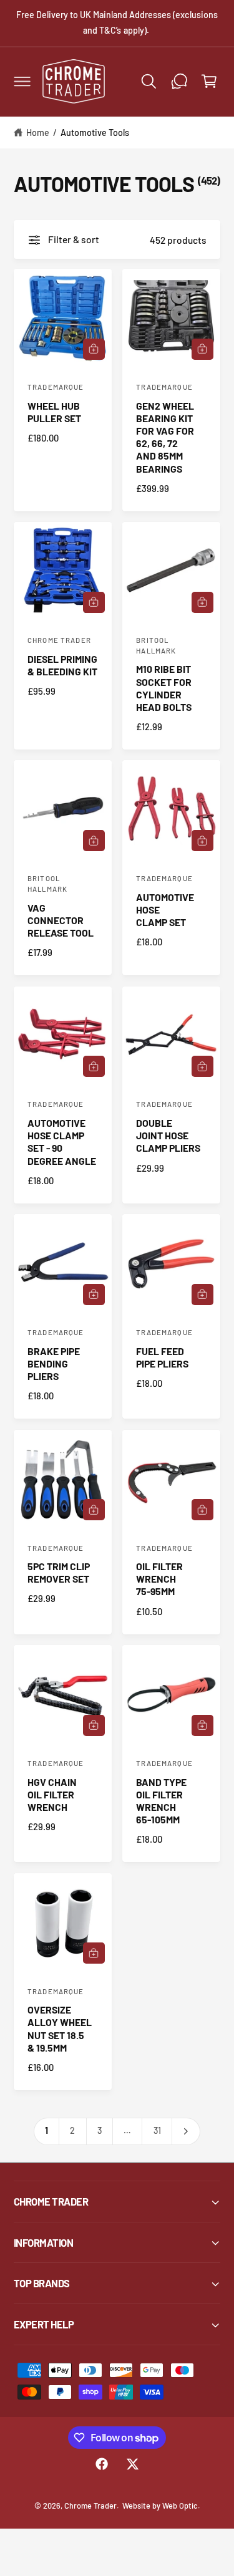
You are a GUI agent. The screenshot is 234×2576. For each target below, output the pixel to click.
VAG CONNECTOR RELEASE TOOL (61, 920)
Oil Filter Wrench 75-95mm (159, 1579)
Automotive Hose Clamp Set (165, 909)
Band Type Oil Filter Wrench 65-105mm (161, 1801)
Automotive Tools (95, 133)
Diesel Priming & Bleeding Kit (62, 665)
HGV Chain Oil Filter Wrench (52, 1794)
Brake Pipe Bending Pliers (54, 1363)
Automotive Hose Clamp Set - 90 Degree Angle (62, 1141)
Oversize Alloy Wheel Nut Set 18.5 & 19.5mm (60, 2028)
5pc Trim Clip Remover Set (59, 1572)
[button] (22, 81)
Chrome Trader (90, 2506)
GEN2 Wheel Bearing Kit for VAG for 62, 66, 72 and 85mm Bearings (165, 437)
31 (157, 2130)
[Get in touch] (179, 81)
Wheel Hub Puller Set (54, 412)
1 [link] (46, 2130)
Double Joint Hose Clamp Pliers (168, 1135)
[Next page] (186, 2131)
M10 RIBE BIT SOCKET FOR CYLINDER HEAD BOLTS (164, 687)
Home (38, 133)
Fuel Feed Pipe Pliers (162, 1357)
